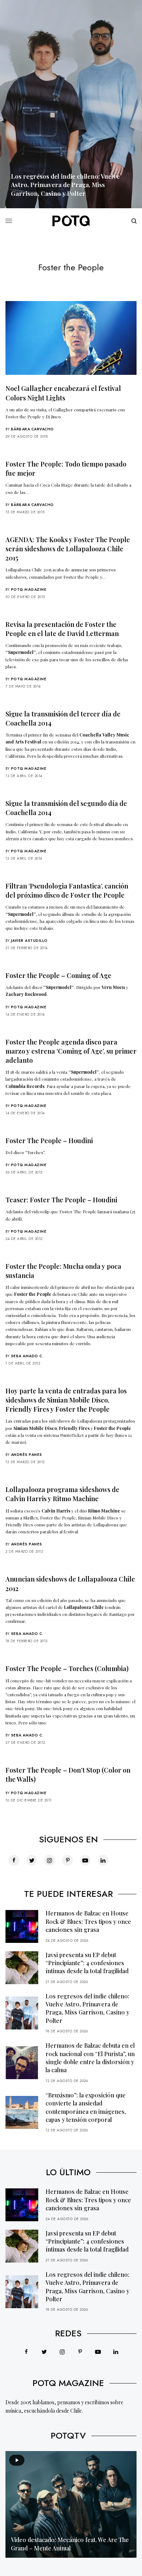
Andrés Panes (27, 1455)
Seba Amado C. (27, 1356)
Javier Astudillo (29, 941)
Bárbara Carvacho (32, 429)
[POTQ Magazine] (71, 221)
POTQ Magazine (29, 589)
